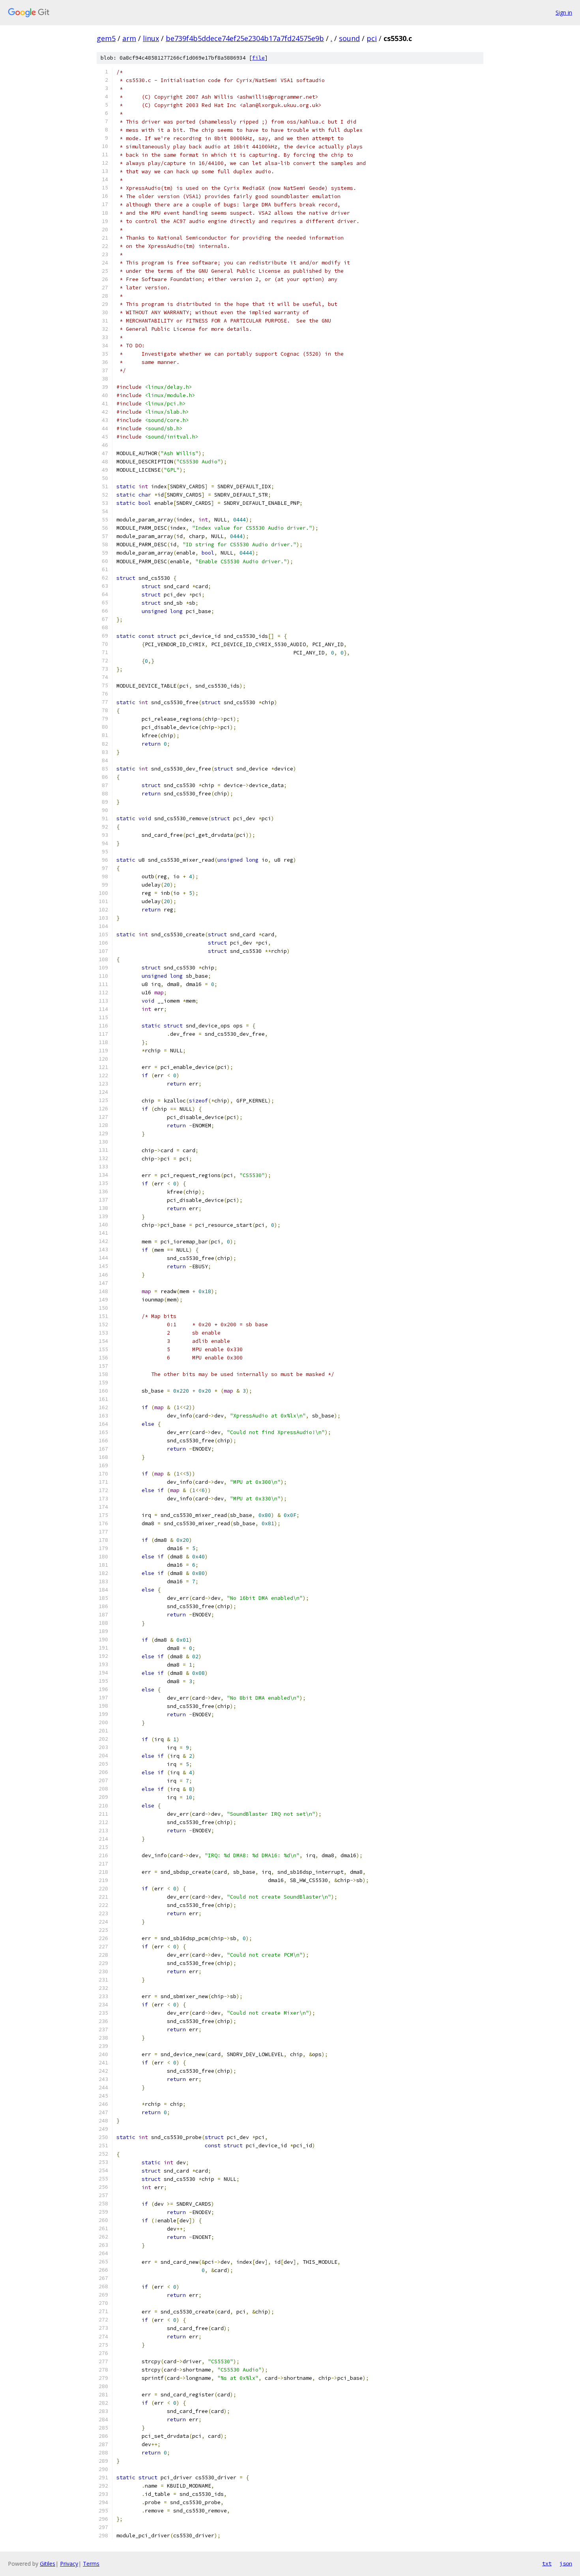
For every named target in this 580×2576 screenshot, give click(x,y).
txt (547, 2563)
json (566, 2563)
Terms (91, 2564)
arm (129, 38)
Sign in (564, 12)
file (258, 58)
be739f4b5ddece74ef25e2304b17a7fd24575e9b (245, 38)
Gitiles (48, 2564)
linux (151, 38)
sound (349, 38)
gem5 (106, 38)
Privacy (69, 2564)
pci (372, 38)
